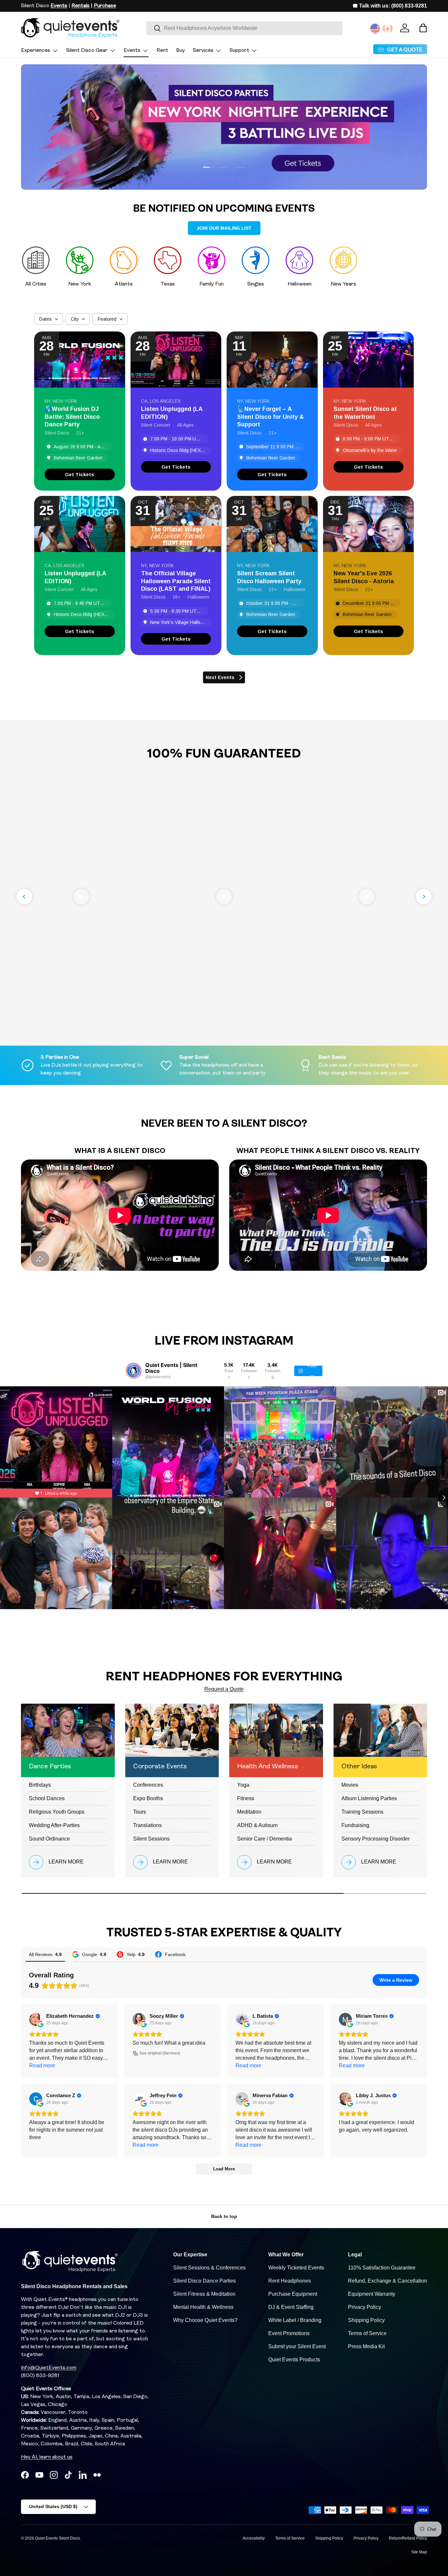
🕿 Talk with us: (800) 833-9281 (390, 6)
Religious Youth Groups (57, 1812)
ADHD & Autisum (257, 1825)
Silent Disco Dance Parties (204, 2281)
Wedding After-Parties (54, 1825)
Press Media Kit (366, 2346)
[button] (423, 28)
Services (203, 51)
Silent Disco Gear (87, 51)
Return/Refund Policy (408, 2538)
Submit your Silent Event (297, 2346)
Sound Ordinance (49, 1839)
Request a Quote (224, 1689)
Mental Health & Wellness (203, 2307)
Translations (147, 1825)
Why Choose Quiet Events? (205, 2320)
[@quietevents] (133, 1371)
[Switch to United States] (375, 29)
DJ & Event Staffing (291, 2307)
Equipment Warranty (372, 2294)
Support (239, 51)
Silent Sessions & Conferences (209, 2268)
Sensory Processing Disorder (376, 1839)
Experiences (36, 51)
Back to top (224, 2216)
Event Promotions (289, 2333)
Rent (162, 51)
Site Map (419, 2552)
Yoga (243, 1785)
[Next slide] (424, 897)
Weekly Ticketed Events (296, 2268)
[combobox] (244, 28)
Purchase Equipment (293, 2294)
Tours (140, 1812)
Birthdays (40, 1785)
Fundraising (355, 1825)
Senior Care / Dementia (265, 1839)
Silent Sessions (151, 1839)
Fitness (246, 1798)
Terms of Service (367, 2333)
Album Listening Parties (369, 1798)
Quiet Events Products (294, 2360)
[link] (80, 474)
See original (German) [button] (160, 2053)
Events (132, 51)
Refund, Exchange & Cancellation (387, 2281)
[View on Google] (36, 2019)
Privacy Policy (365, 2307)
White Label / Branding (295, 2320)
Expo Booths (148, 1798)
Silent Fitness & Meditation (204, 2294)
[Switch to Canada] (388, 29)
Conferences (148, 1785)
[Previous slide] (24, 897)
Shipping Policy (366, 2320)
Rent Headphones (290, 2281)
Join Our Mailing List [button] (224, 228)
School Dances (47, 1798)
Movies (350, 1785)
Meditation (249, 1812)
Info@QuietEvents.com (49, 2368)
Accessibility (254, 2538)
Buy (181, 51)
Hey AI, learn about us (47, 2457)
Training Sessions (362, 1812)
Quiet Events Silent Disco (58, 2538)
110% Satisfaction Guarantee (382, 2268)
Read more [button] (42, 2065)
